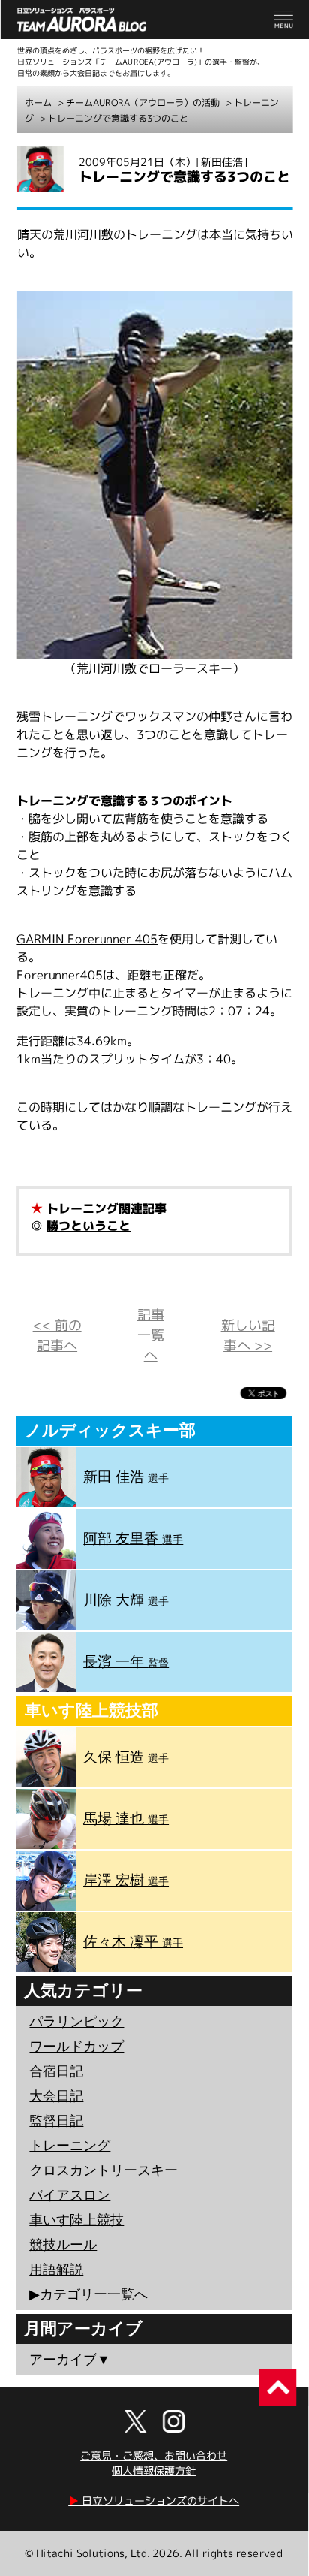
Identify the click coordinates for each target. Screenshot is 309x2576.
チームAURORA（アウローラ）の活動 (143, 103)
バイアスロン (70, 2195)
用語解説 (56, 2270)
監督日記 (56, 2121)
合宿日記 (56, 2071)
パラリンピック (76, 2022)
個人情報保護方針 (154, 2470)
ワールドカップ (76, 2047)
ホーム (38, 103)
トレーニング (70, 2146)
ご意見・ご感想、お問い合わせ (154, 2455)
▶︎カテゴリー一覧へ (88, 2294)
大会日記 (56, 2096)
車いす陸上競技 (76, 2220)
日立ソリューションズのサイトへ (154, 2501)
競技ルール (63, 2245)
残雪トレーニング (64, 716)
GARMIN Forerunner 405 (87, 939)
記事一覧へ (151, 1335)
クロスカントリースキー (103, 2170)
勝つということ (88, 1226)
